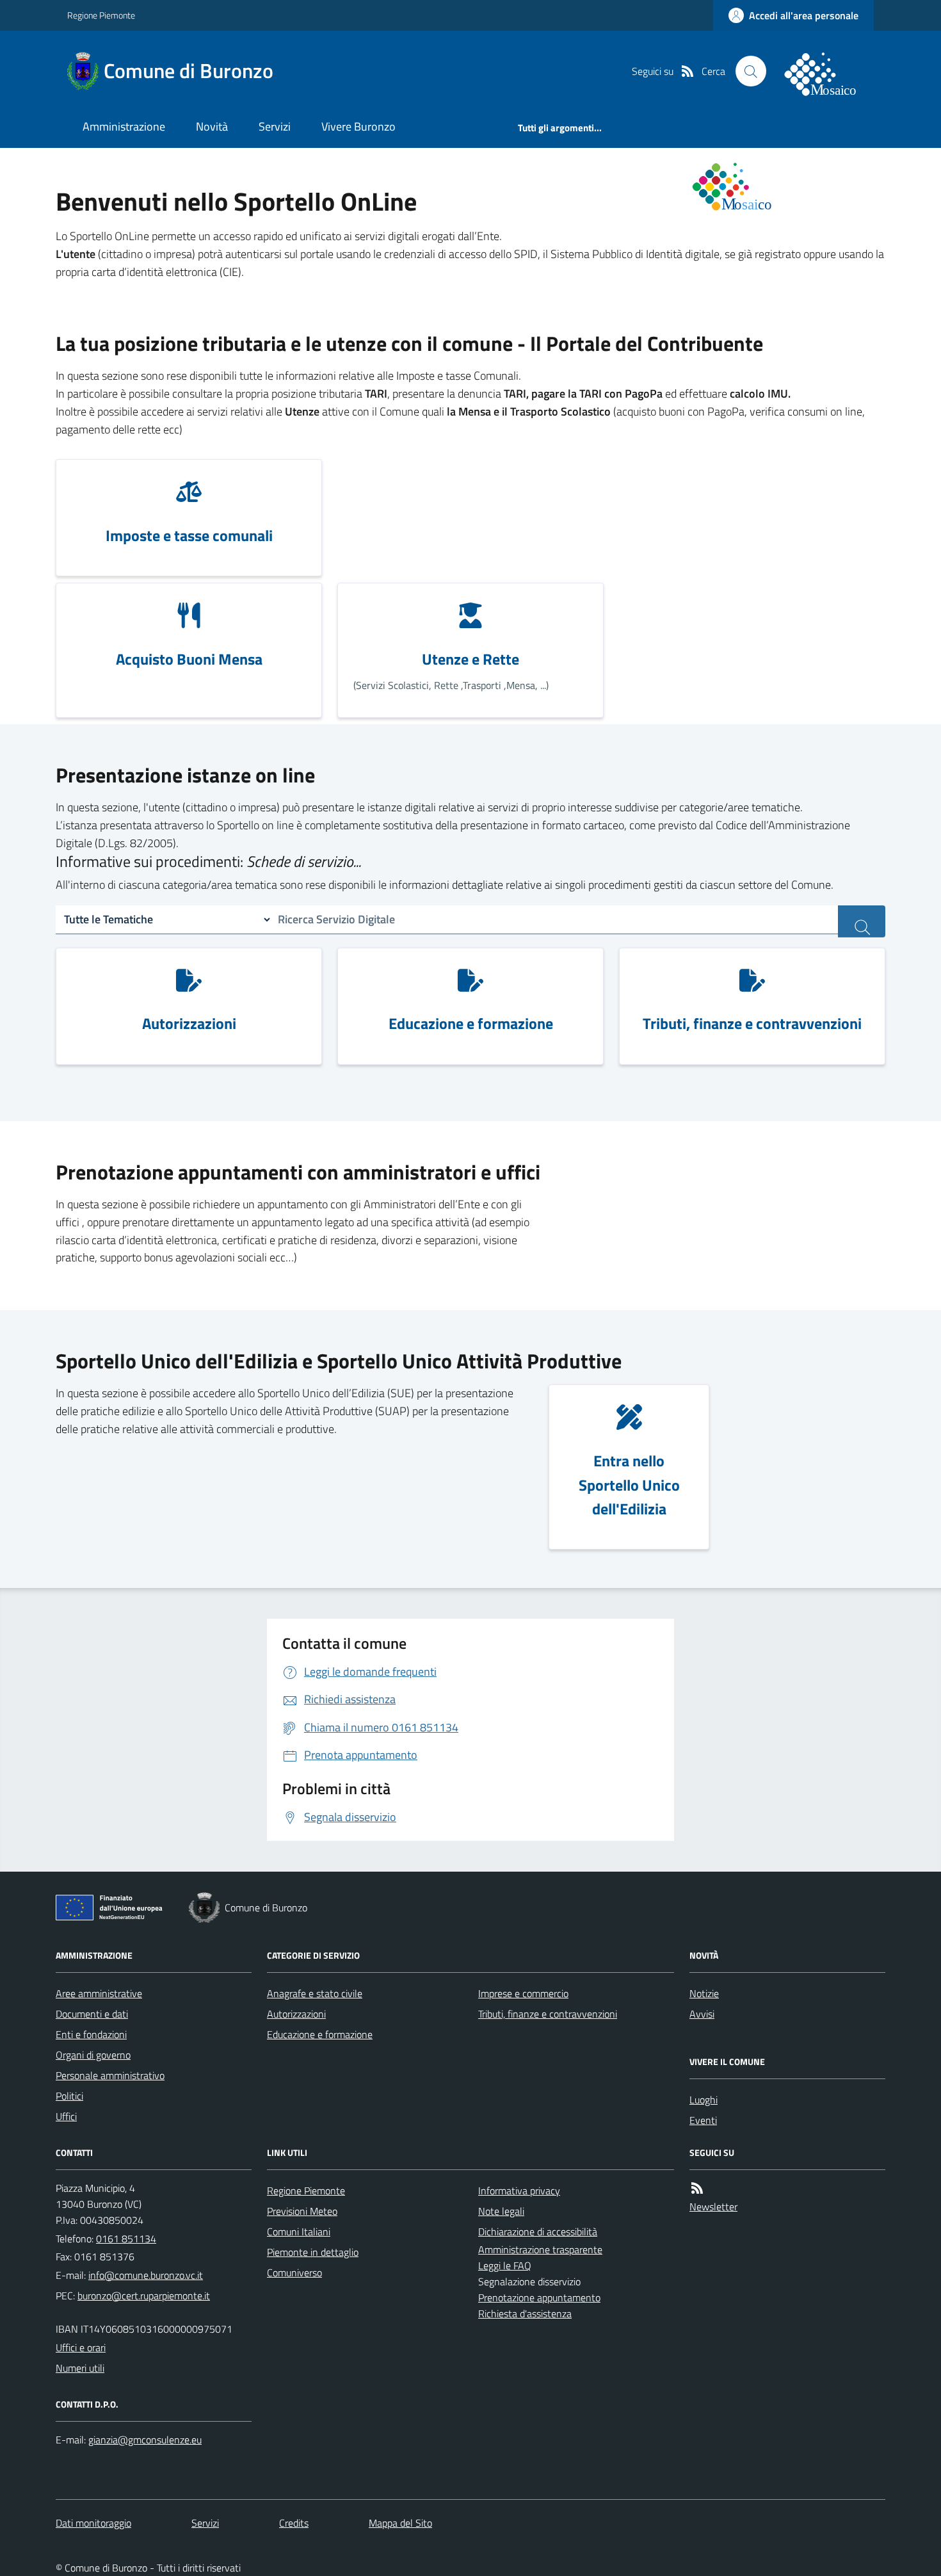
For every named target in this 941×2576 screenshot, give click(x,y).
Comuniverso (294, 2272)
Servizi (275, 126)
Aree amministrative (99, 1993)
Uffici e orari (81, 2347)
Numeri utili (80, 2368)
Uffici (66, 2116)
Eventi (703, 2120)
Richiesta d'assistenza (525, 2313)
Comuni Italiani (299, 2232)
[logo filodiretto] (828, 71)
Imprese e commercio (523, 1993)
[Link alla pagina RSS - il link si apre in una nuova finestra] (688, 71)
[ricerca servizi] (862, 921)
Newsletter (713, 2207)
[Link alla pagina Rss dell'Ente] (697, 2188)
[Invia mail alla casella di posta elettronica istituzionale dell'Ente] (146, 2275)
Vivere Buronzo (358, 126)
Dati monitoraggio (93, 2523)
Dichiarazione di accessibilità (538, 2232)
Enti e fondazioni (91, 2034)
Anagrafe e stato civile (315, 1993)
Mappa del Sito (400, 2523)
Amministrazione (124, 126)
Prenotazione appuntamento (539, 2297)
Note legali (501, 2211)
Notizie (704, 1993)
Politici (69, 2096)
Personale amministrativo (110, 2075)
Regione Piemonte (101, 15)
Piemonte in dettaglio (313, 2252)
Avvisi (702, 2014)
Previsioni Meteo (302, 2211)
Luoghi (704, 2100)
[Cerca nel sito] (751, 71)
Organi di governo (93, 2055)
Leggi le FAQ (505, 2265)
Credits (294, 2523)
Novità (212, 126)
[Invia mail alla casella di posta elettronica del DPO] (145, 2440)
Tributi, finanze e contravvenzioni (548, 2014)
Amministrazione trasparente (540, 2249)
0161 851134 (126, 2239)
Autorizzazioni (296, 2014)
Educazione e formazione (320, 2034)
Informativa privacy (519, 2191)
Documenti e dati (92, 2014)
